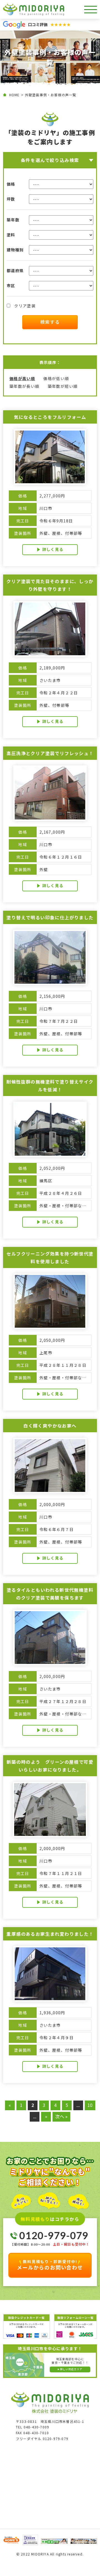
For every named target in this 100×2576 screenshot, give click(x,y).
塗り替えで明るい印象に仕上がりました (50, 917)
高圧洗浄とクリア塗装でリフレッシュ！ (50, 753)
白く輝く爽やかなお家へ (50, 1426)
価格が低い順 (56, 378)
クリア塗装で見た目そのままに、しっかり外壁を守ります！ (50, 585)
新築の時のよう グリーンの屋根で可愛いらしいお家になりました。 (50, 1766)
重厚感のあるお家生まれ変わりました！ (50, 1934)
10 (90, 2105)
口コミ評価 (49, 24)
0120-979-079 (54, 2235)
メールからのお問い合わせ (50, 2265)
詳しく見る (53, 549)
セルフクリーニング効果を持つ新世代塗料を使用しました (50, 1257)
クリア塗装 (24, 306)
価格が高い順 (22, 378)
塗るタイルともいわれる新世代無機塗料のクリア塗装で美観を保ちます (50, 1594)
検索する (50, 322)
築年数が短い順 (63, 386)
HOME (14, 95)
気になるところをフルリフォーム (50, 417)
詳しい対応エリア (71, 2369)
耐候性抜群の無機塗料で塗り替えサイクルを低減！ (50, 1085)
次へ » (61, 2116)
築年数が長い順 (24, 386)
